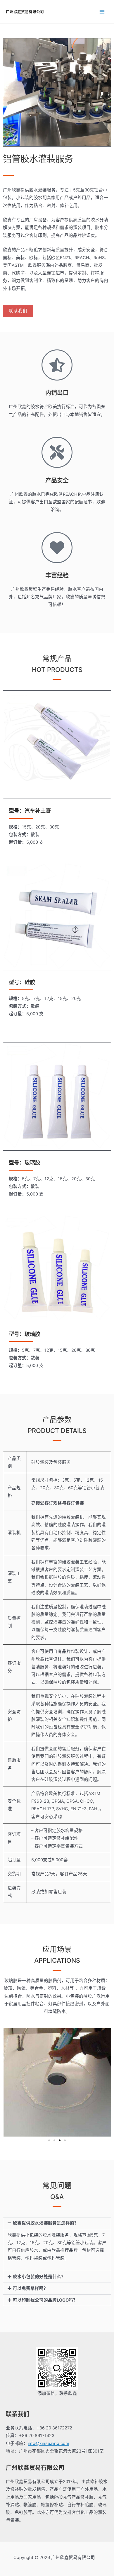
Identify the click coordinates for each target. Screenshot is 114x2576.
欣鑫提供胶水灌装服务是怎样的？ (46, 2223)
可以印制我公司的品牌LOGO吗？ (45, 2300)
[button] (49, 2140)
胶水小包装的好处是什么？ (39, 2277)
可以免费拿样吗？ (30, 2288)
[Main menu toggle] (102, 12)
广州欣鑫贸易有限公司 (25, 12)
